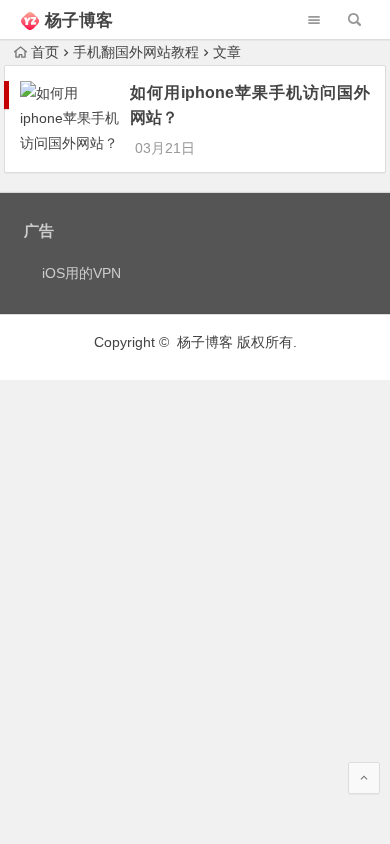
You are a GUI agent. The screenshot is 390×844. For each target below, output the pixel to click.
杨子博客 (79, 20)
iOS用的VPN (81, 273)
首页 (45, 52)
